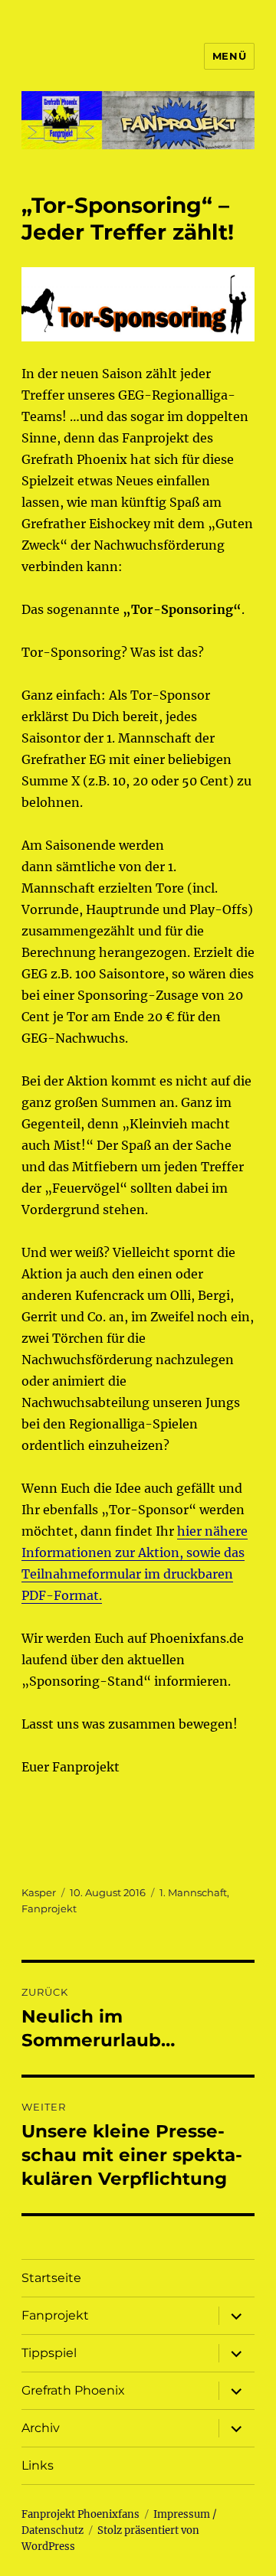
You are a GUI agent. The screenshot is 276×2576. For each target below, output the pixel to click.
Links (38, 2465)
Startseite (51, 2278)
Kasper (39, 1892)
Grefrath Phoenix (73, 2390)
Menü (229, 56)
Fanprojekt (49, 1908)
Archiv (41, 2428)
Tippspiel (49, 2353)
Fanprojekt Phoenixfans (80, 2514)
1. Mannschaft (193, 1892)
